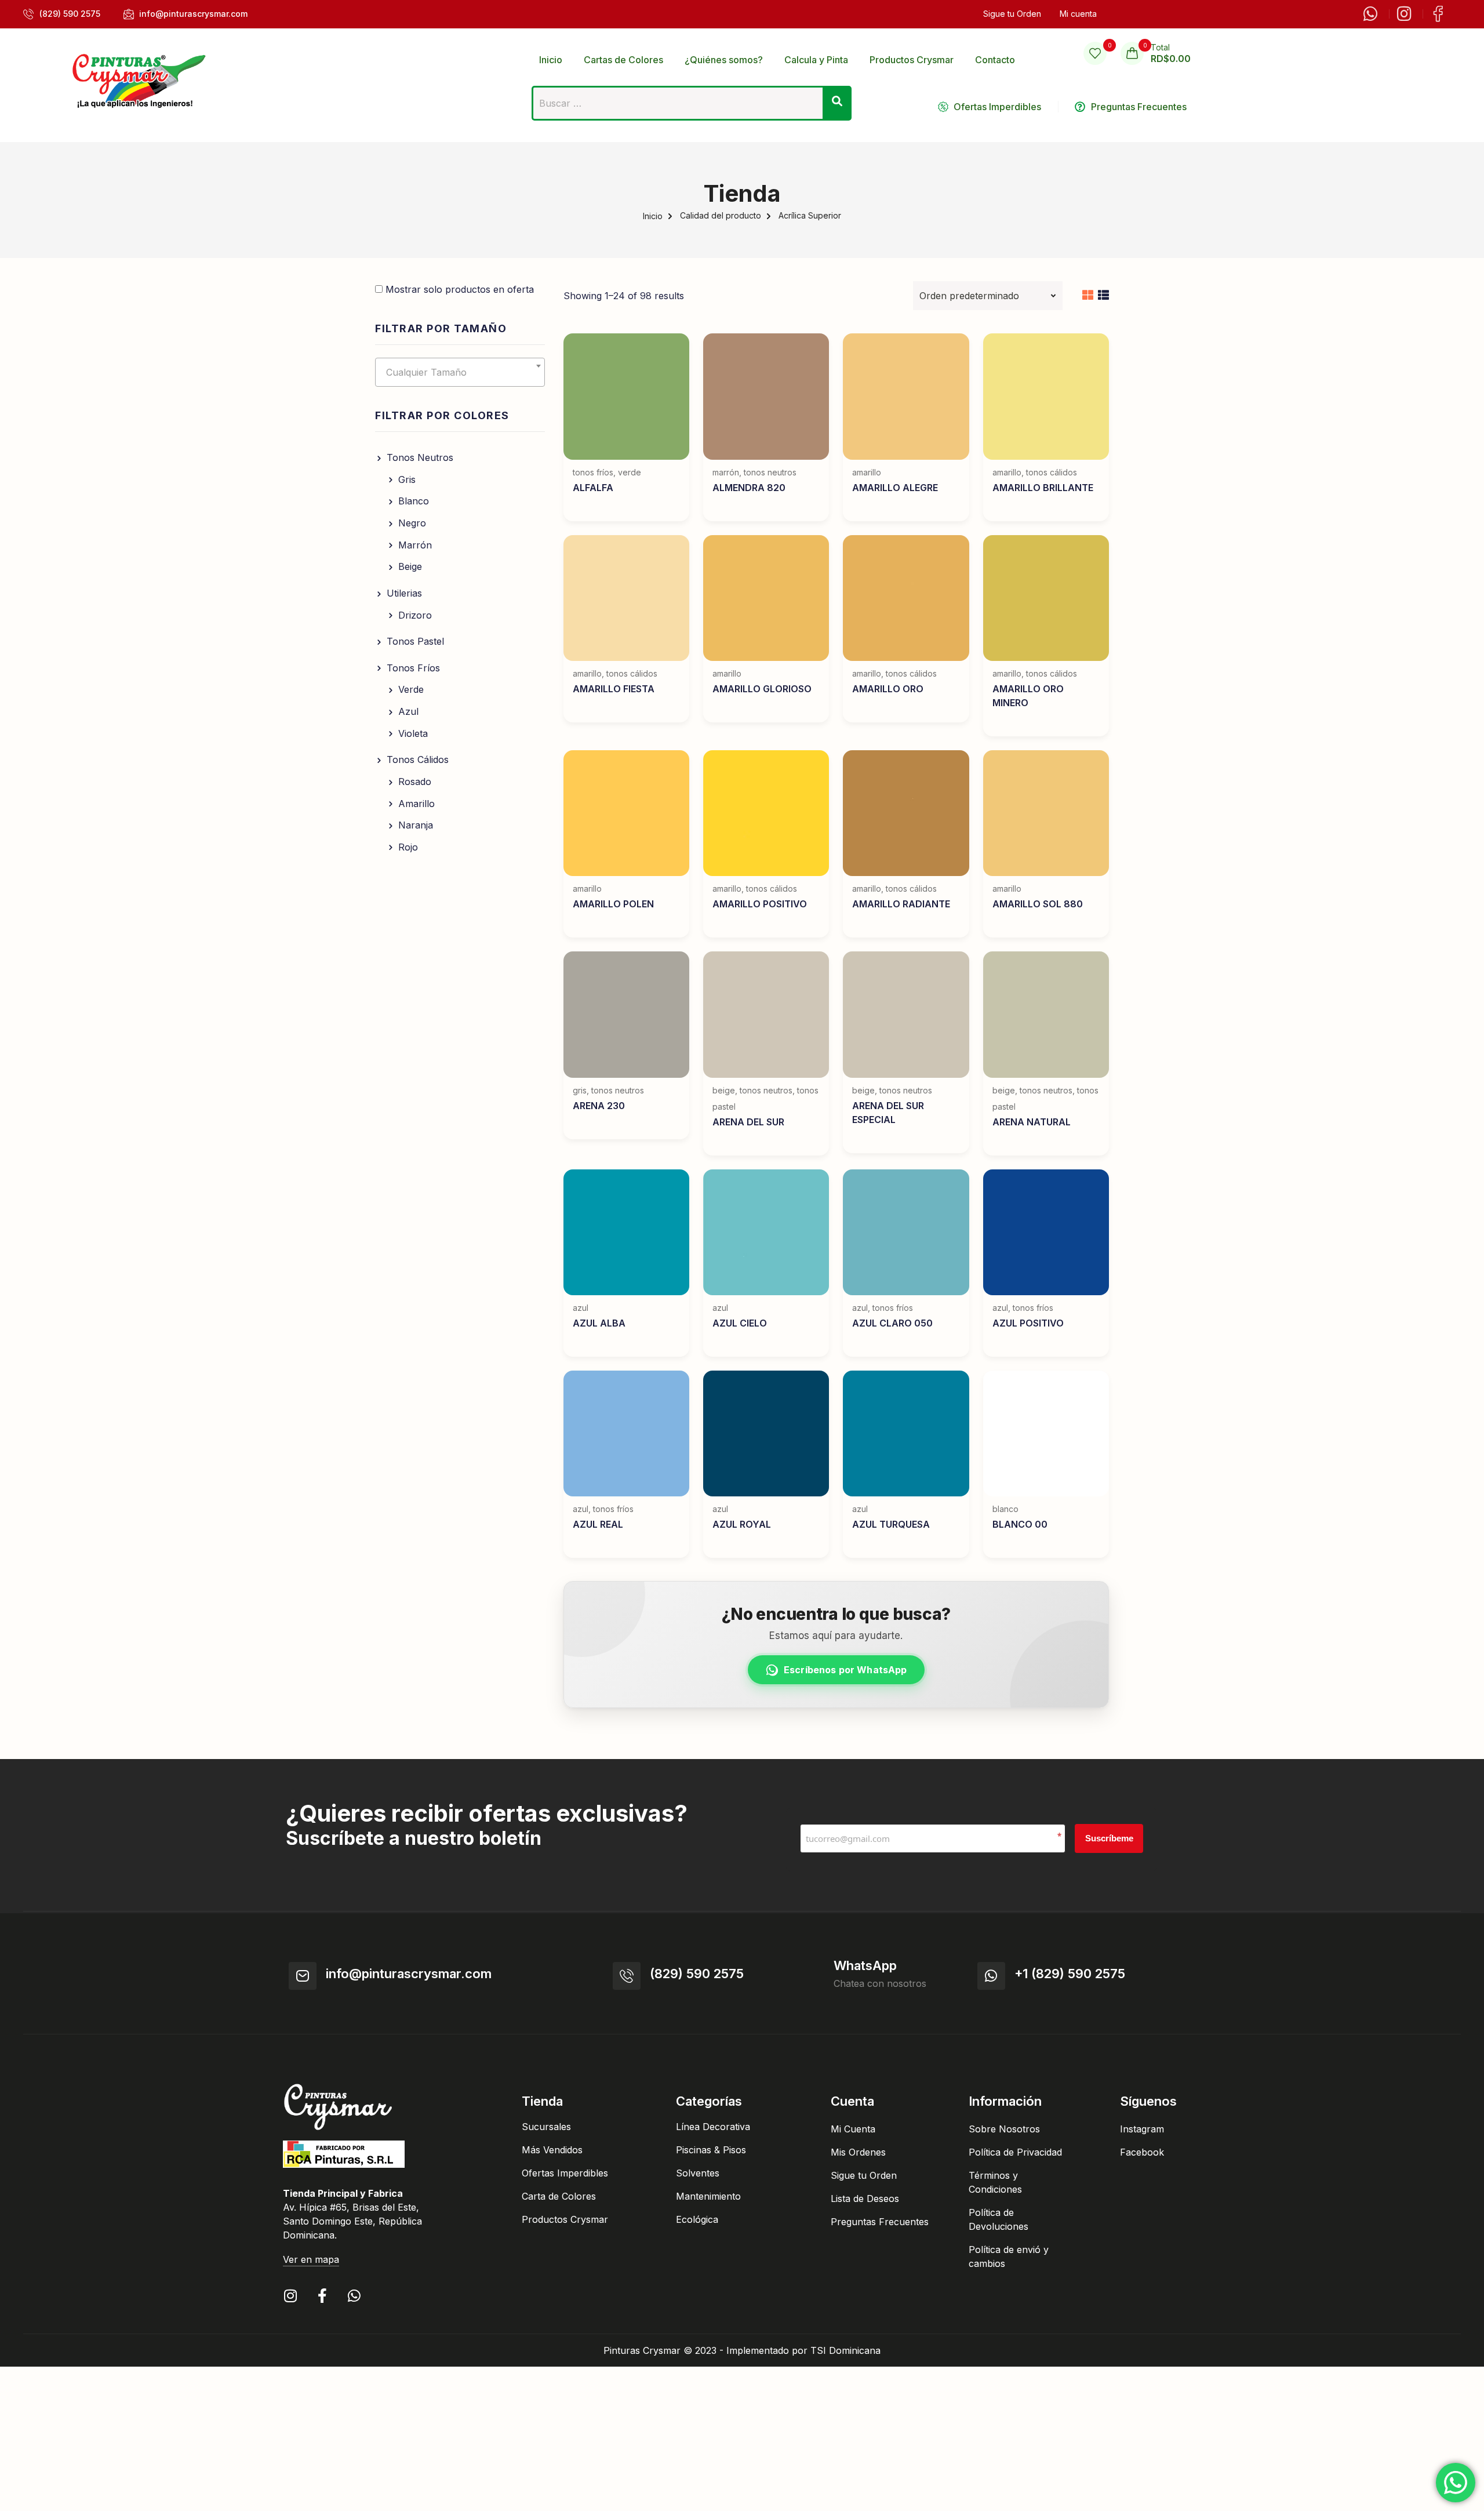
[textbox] (460, 372)
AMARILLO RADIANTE (901, 904)
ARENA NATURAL (1032, 1122)
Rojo (408, 847)
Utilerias (404, 593)
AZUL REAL (598, 1524)
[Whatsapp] (354, 2296)
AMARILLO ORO (888, 689)
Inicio (653, 216)
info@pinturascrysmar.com (409, 1974)
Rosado (415, 782)
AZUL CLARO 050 (892, 1323)
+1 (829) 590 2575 (1070, 1974)
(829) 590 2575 (697, 1974)
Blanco (414, 501)
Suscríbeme (1109, 1838)
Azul (408, 711)
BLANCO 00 (1020, 1524)
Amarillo (417, 804)
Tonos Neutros (420, 457)
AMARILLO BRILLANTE (1043, 488)
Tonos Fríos (413, 668)
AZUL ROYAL (742, 1524)
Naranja (416, 825)
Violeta (413, 733)
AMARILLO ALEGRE (895, 488)
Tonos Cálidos (418, 760)
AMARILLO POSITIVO (760, 904)
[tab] (1088, 296)
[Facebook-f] (322, 2296)
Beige (410, 566)
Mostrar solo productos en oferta (458, 289)
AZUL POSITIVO (1028, 1323)
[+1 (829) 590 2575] (991, 1976)
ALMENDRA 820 (749, 488)
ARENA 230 (599, 1106)
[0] (1095, 53)
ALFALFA (593, 488)
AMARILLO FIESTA (614, 689)
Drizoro (415, 615)
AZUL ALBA (599, 1323)
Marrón (415, 545)
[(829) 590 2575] (627, 1976)
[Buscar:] (692, 107)
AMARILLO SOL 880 (1038, 904)
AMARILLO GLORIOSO (762, 689)
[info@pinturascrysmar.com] (303, 1976)
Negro (412, 523)
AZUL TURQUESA (891, 1524)
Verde (411, 689)
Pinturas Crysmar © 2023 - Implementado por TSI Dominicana (742, 2350)
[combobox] (460, 372)
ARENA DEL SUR (748, 1122)
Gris (407, 479)
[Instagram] (290, 2296)
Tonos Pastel (415, 641)
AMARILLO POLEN (613, 904)
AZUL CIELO (740, 1323)
